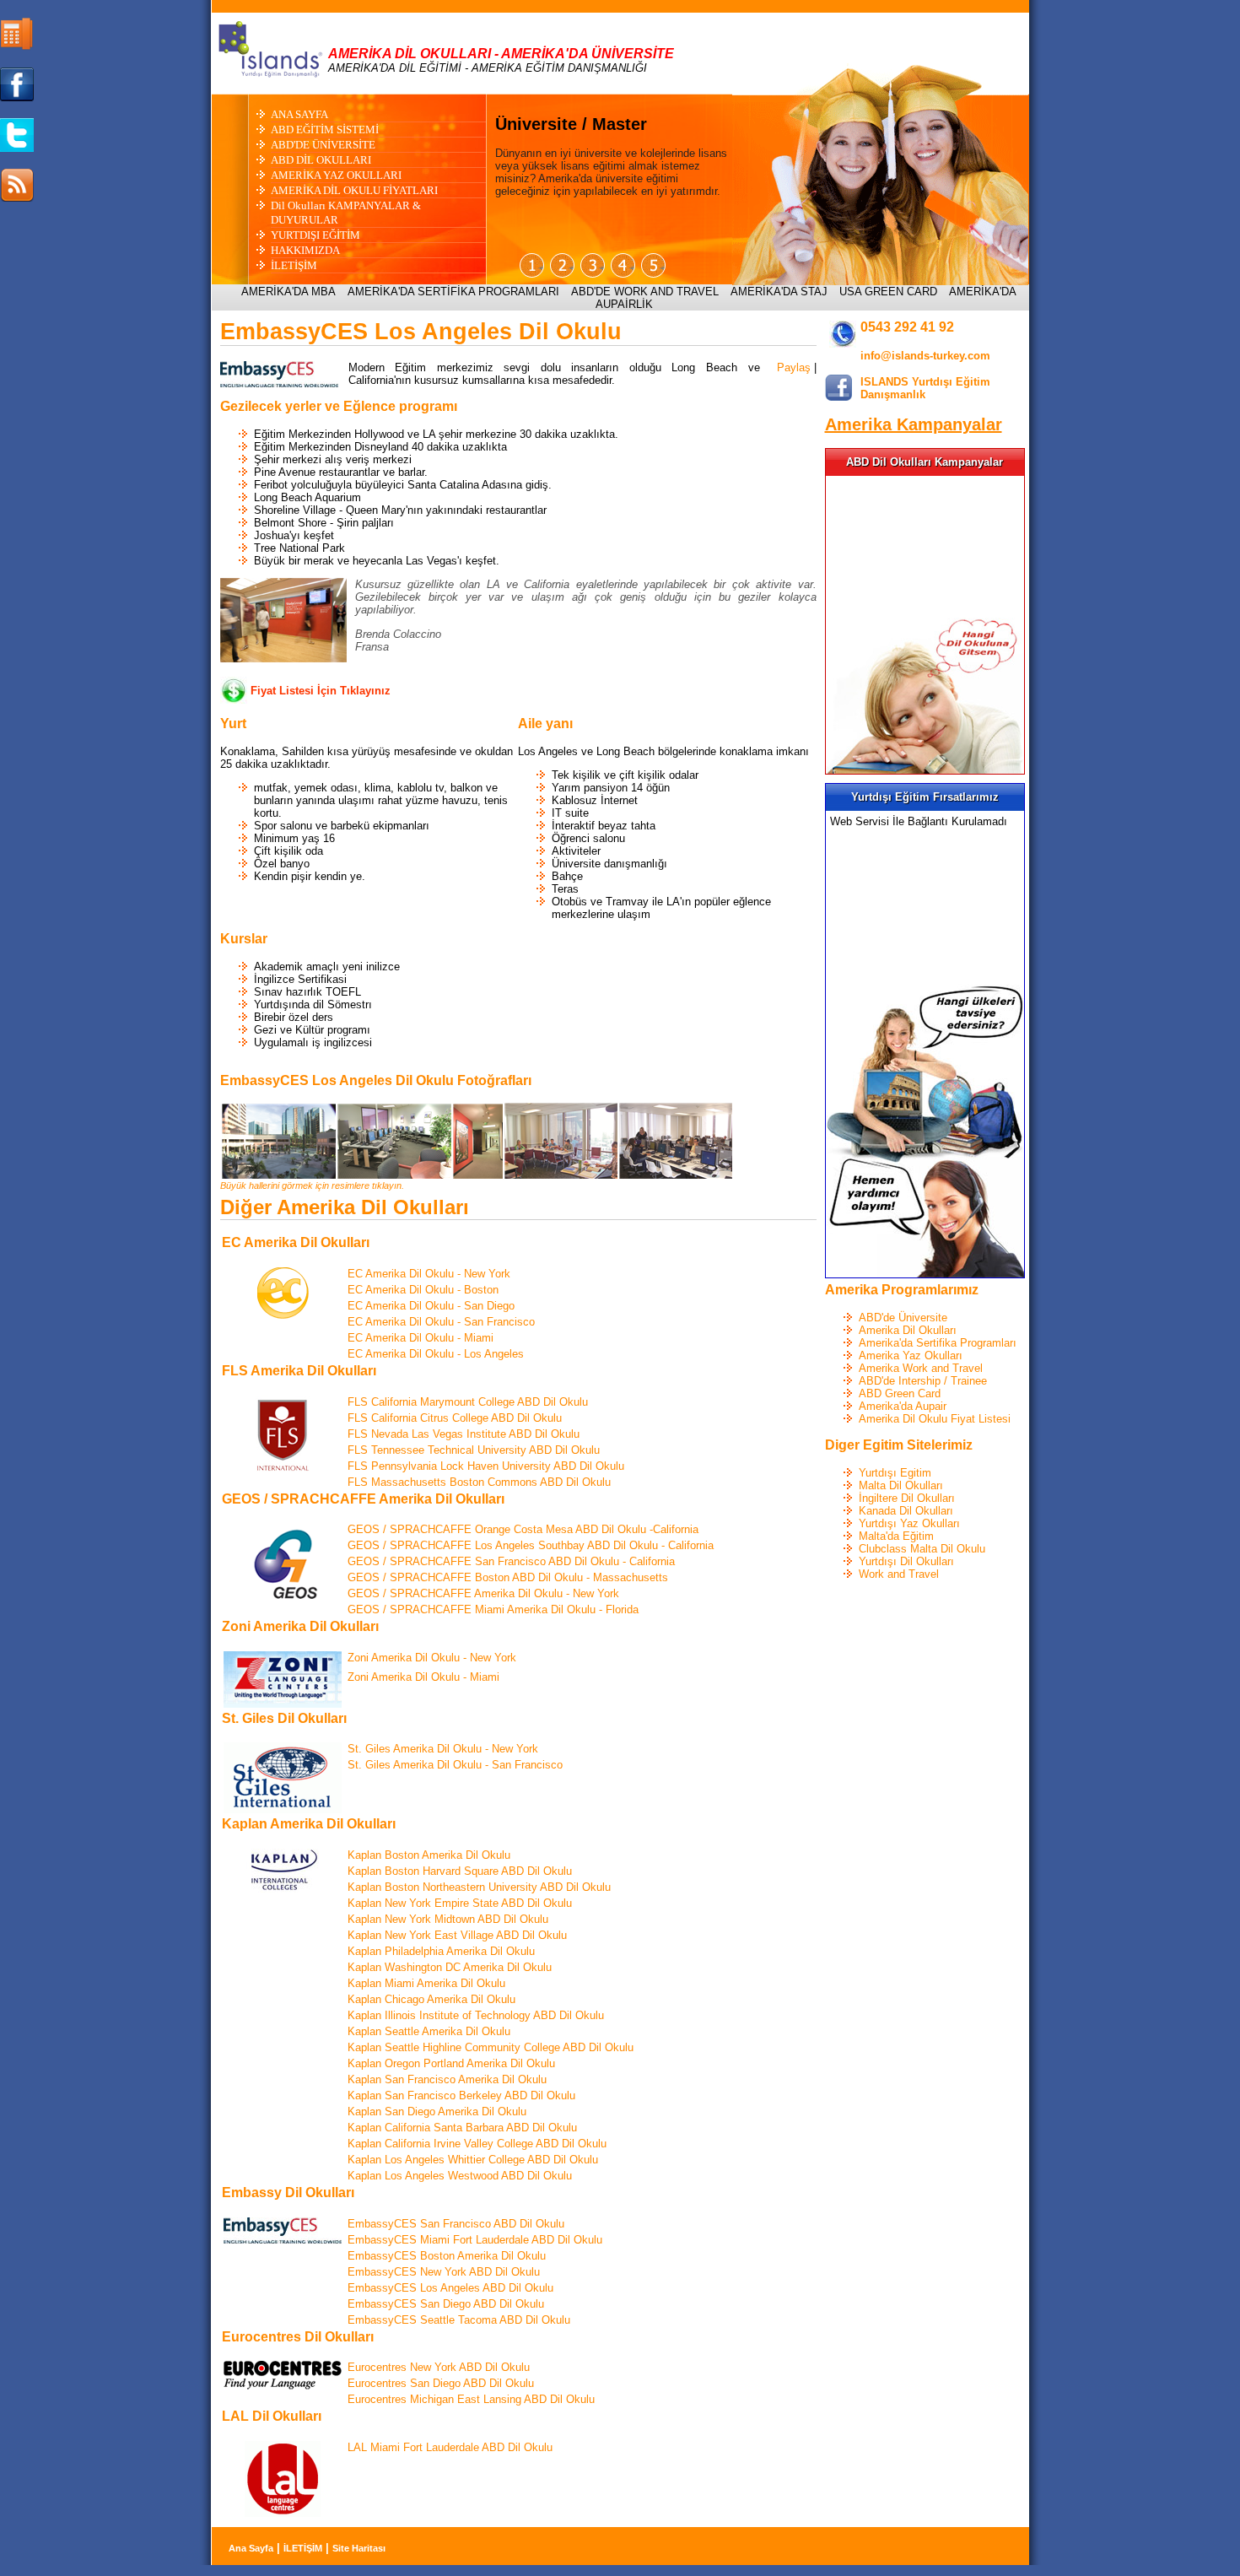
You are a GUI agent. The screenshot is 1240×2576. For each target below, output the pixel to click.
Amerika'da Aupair (903, 1406)
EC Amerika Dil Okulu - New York (429, 1274)
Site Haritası (359, 2548)
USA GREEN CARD (888, 292)
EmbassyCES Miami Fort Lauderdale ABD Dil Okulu (475, 2240)
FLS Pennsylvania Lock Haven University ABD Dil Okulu (486, 1466)
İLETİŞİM (294, 265)
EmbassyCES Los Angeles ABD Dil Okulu (450, 2288)
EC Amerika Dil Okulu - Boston (423, 1290)
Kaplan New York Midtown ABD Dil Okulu (448, 1919)
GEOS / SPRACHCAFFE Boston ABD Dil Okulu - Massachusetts (508, 1577)
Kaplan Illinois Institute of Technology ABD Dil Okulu (476, 2015)
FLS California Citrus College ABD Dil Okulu (455, 1418)
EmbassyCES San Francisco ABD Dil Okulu (456, 2224)
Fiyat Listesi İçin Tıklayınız (321, 691)
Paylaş (794, 367)
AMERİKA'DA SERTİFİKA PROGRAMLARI (453, 292)
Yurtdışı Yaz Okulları (909, 1523)
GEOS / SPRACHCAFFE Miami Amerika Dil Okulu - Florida (493, 1609)
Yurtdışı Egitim (895, 1473)
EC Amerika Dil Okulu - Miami (421, 1338)
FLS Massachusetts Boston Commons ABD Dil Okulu (479, 1482)
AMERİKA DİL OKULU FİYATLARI (354, 190)
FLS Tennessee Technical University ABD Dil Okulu (474, 1450)
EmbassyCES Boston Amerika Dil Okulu (447, 2256)
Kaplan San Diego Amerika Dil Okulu (437, 2112)
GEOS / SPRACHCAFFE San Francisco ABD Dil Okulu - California (511, 1561)
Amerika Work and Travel (921, 1368)
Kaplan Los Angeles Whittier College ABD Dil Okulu (473, 2160)
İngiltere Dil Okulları (907, 1498)
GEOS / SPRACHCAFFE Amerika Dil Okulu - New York (483, 1593)
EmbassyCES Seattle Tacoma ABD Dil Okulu (459, 2320)
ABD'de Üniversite (903, 1318)
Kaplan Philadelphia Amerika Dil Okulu (441, 1951)
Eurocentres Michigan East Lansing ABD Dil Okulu (471, 2399)
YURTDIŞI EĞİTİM (315, 235)
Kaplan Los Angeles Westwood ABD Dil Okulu (460, 2176)
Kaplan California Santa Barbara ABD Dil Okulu (462, 2128)
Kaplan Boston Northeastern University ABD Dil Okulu (479, 1887)
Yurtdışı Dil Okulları (906, 1561)
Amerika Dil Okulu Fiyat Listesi (935, 1419)
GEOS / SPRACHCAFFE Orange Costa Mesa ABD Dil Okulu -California (523, 1529)
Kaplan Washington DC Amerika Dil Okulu (450, 1967)
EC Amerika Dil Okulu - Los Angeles (436, 1354)
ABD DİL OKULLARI (321, 160)
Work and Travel (899, 1574)
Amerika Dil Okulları (908, 1330)
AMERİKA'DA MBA (288, 292)
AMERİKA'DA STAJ (779, 292)
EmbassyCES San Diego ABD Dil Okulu (446, 2304)
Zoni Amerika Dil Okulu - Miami (423, 1677)
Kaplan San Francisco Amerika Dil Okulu (447, 2079)
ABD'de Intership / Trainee (923, 1381)
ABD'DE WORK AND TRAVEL (645, 292)
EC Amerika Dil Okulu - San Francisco (441, 1322)
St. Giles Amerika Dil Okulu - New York (443, 1749)
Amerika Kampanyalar (914, 424)
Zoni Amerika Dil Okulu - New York (432, 1658)
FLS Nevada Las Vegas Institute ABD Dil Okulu (464, 1434)
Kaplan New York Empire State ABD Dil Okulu (460, 1903)
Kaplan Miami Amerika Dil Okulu (426, 1983)
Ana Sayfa (251, 2548)
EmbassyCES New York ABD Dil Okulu (444, 2272)
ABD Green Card (900, 1393)
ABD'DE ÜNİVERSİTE (323, 145)
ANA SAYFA (299, 114)
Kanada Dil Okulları (906, 1511)
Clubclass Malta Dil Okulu (922, 1549)
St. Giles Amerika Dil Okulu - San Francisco (455, 1765)
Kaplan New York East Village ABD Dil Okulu (457, 1935)
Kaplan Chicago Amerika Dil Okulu (431, 1999)
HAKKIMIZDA (305, 250)
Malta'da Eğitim (896, 1536)
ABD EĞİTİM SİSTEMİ (325, 130)
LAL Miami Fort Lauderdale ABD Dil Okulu (450, 2447)
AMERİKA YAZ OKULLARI (336, 175)
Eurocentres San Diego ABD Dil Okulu (441, 2383)
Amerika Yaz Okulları (911, 1356)
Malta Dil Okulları (901, 1485)
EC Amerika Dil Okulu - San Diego (431, 1306)
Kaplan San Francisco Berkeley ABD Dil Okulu (461, 2095)
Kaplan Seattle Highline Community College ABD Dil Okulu (491, 2047)
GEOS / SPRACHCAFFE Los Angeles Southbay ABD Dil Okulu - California (531, 1545)
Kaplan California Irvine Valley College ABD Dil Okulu (477, 2144)
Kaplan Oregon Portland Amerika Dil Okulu (451, 2063)
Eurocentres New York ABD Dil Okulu (439, 2367)
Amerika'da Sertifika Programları (938, 1343)
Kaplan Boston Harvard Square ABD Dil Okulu (460, 1871)
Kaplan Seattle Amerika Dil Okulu (429, 2031)
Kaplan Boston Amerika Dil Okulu (429, 1855)
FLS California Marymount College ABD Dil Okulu (468, 1402)
